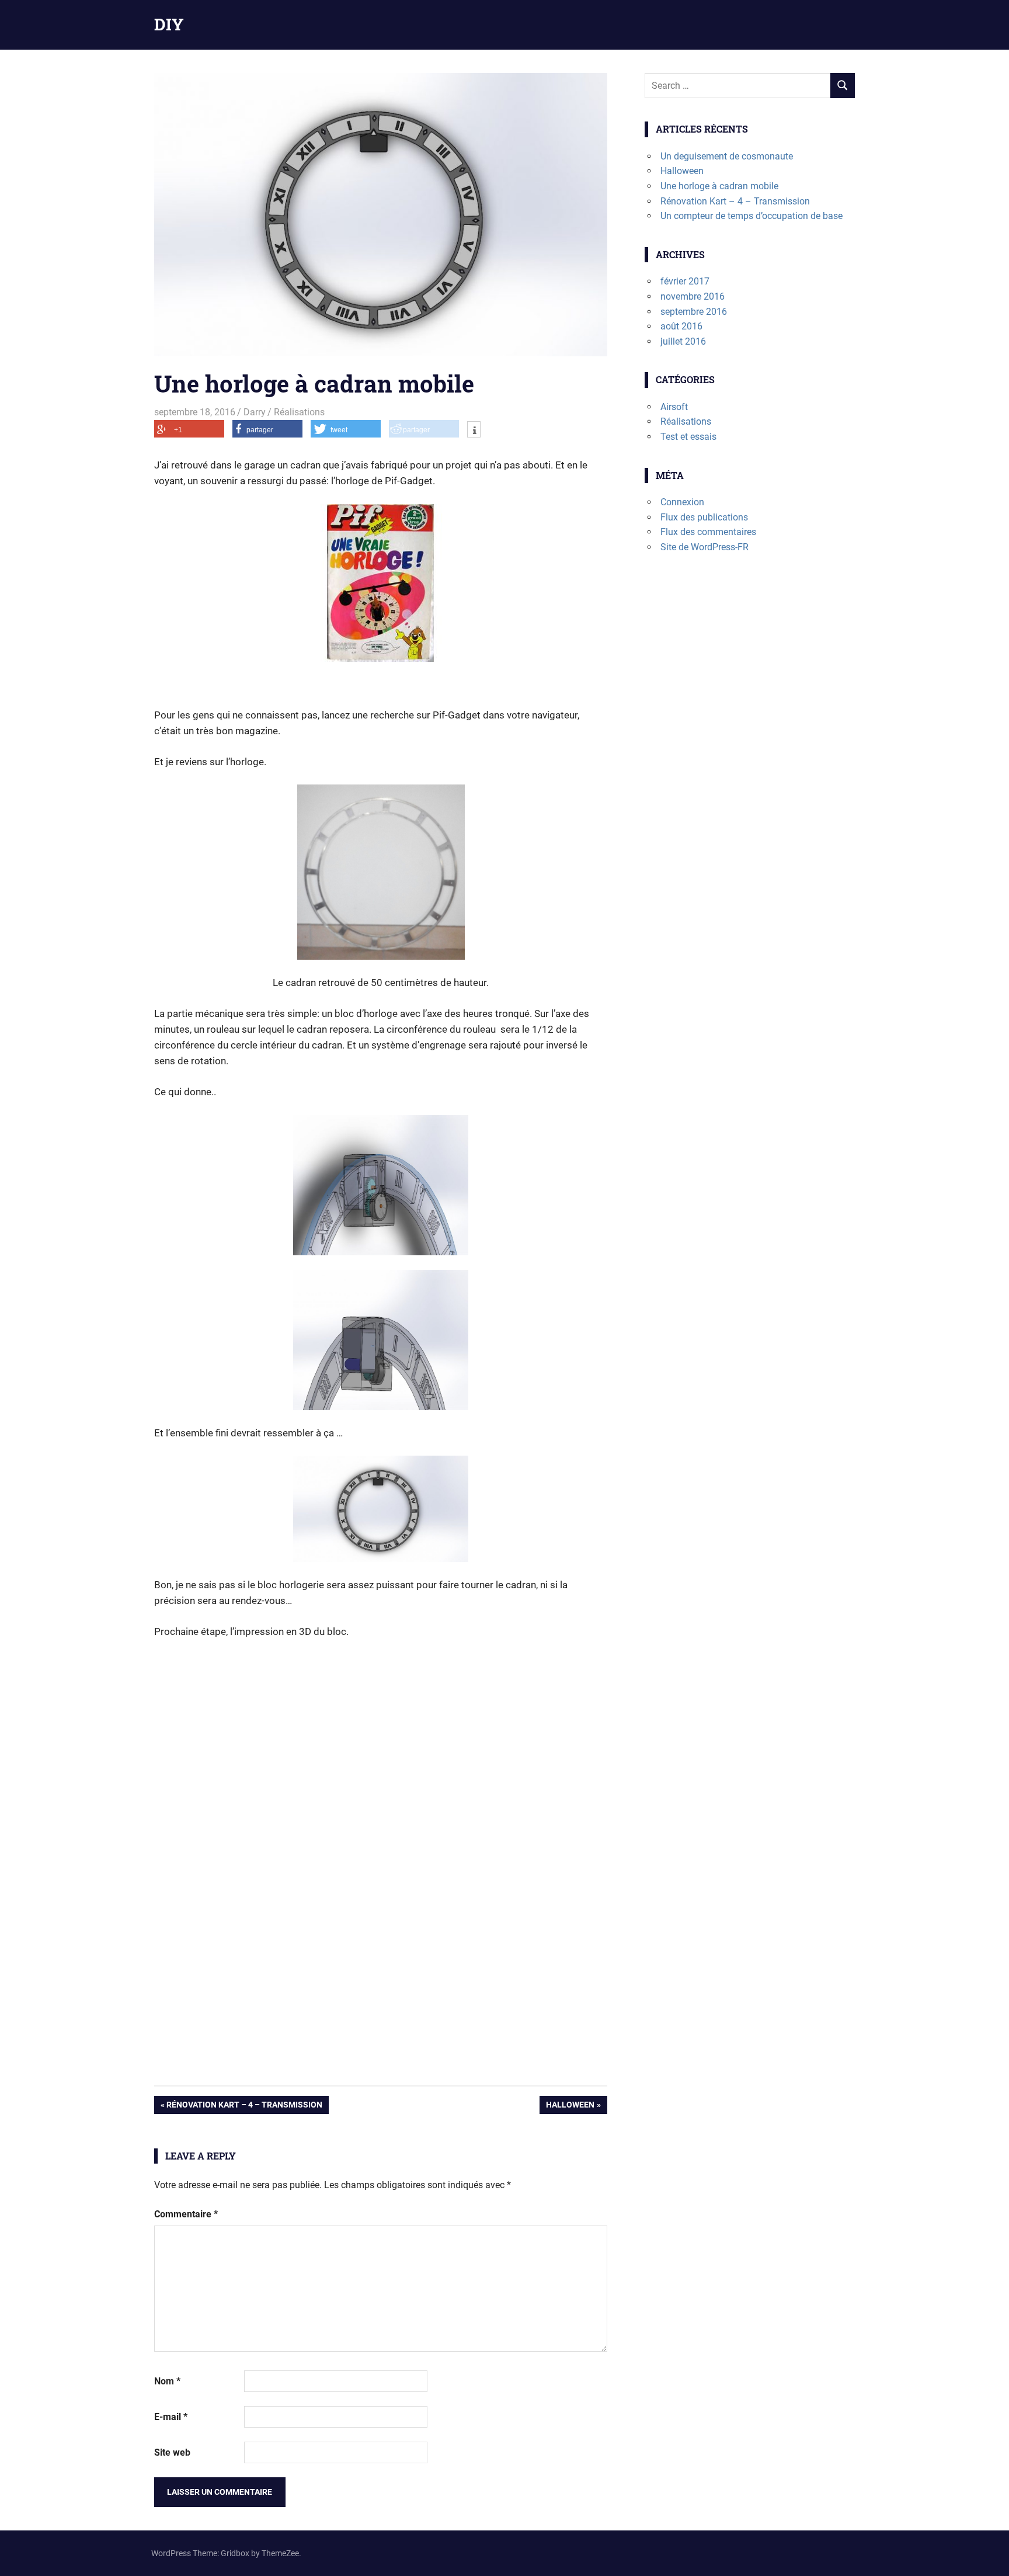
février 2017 (685, 281)
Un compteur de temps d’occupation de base (751, 216)
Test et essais (688, 437)
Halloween (570, 2107)
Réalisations (299, 412)
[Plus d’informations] (474, 431)
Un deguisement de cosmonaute (727, 156)
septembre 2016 (694, 312)
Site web (172, 2452)
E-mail (171, 2417)
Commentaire (186, 2214)
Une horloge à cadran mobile (719, 186)
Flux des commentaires (708, 532)
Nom (167, 2381)
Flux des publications (704, 517)
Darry (255, 412)
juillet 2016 (683, 341)
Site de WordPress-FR (704, 547)
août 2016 (681, 326)
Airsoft (674, 407)
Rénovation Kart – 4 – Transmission (244, 2107)
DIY (169, 24)
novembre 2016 (693, 296)
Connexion (682, 502)
